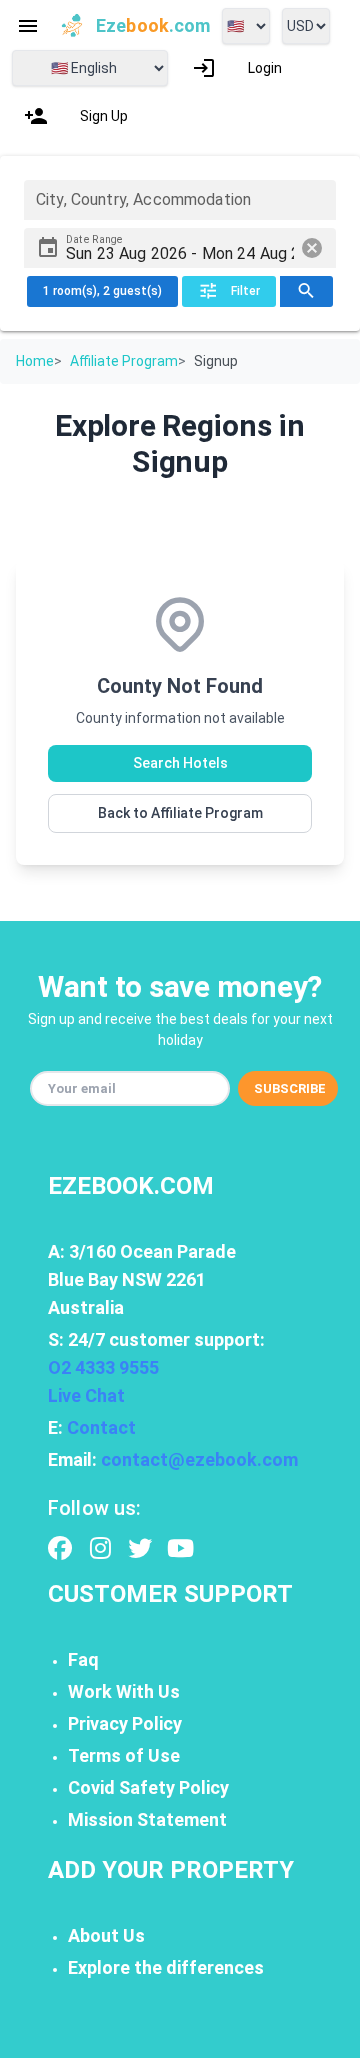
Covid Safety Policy (148, 1787)
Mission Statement (147, 1819)
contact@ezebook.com (199, 1459)
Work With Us (124, 1691)
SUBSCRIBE (290, 1088)
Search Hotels (180, 763)
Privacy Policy (125, 1723)
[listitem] (237, 68)
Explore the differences (166, 1967)
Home (35, 361)
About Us (106, 1935)
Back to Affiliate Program (180, 813)
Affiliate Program (124, 361)
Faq (83, 1659)
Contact (101, 1427)
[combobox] (180, 200)
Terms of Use (124, 1755)
